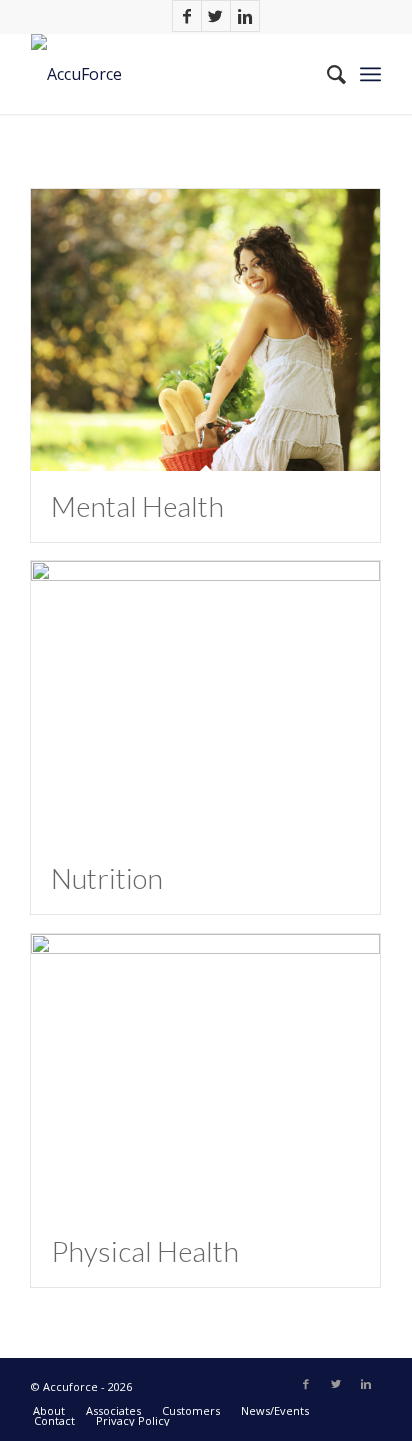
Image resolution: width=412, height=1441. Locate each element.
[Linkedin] (245, 16)
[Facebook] (187, 16)
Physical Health (145, 1251)
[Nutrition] (205, 702)
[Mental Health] (205, 330)
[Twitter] (216, 16)
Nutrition (107, 878)
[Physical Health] (205, 1075)
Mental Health (137, 506)
